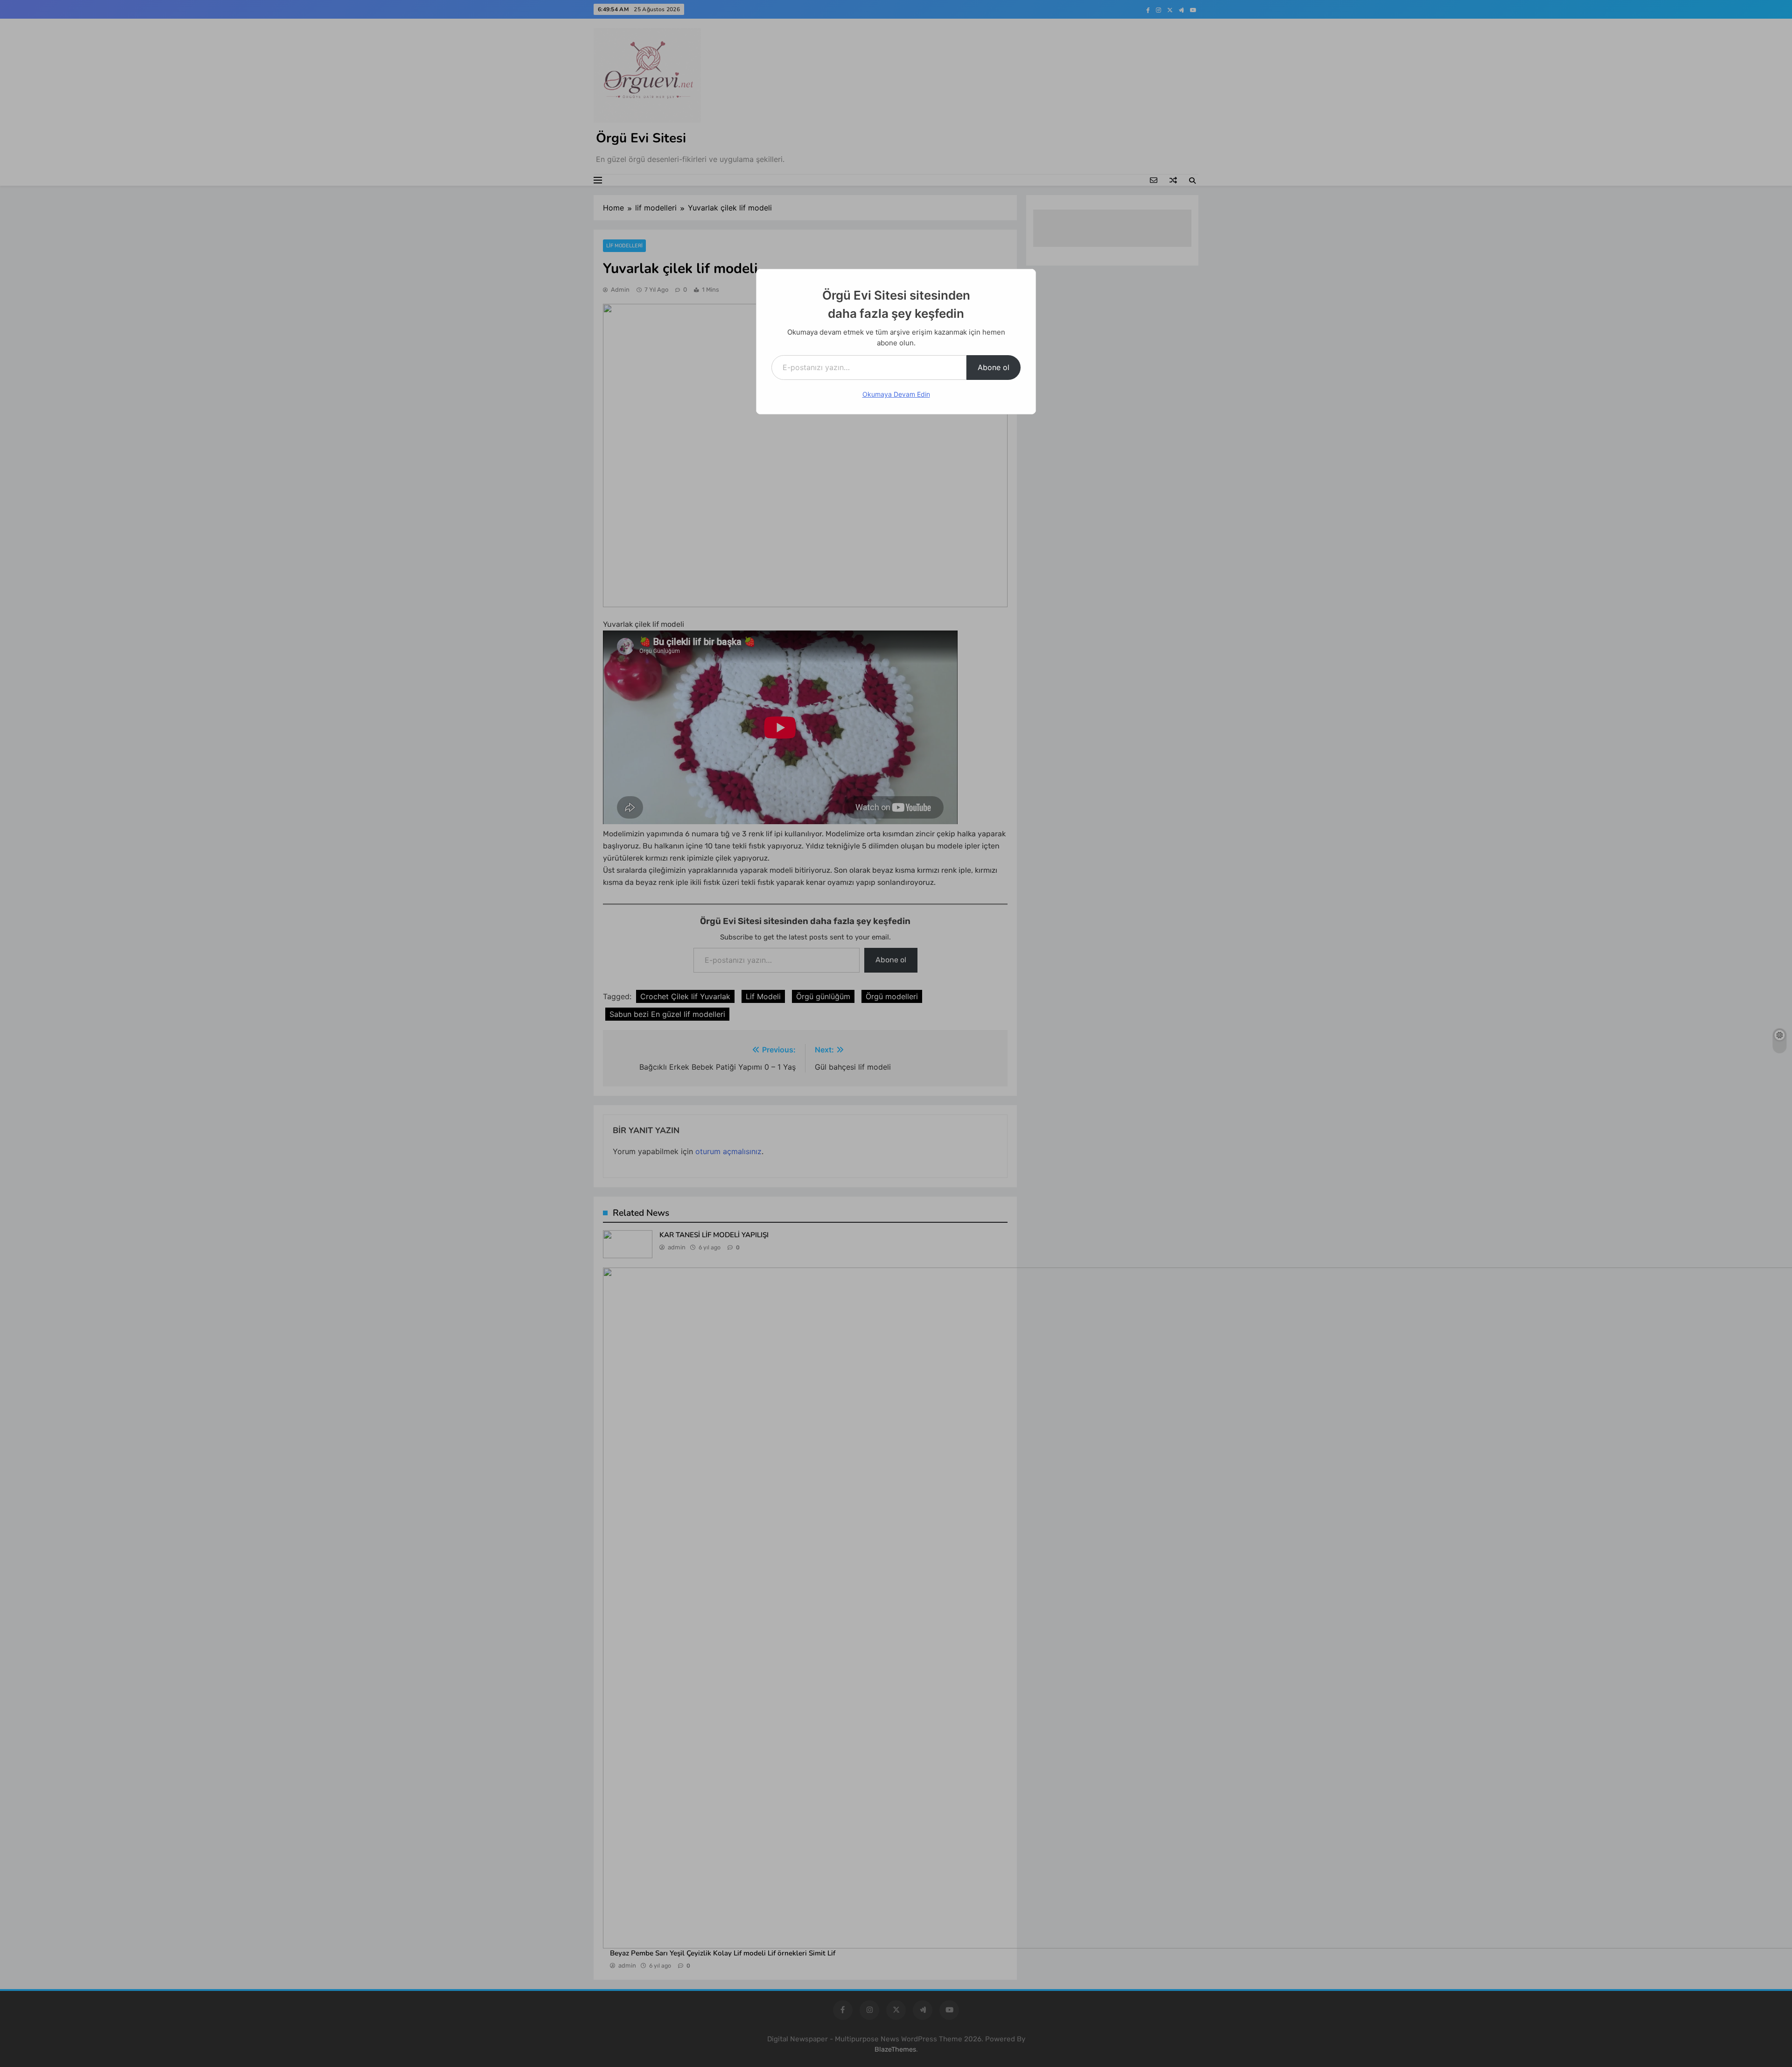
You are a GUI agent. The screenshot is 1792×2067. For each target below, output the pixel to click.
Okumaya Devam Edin (896, 394)
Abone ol (994, 367)
